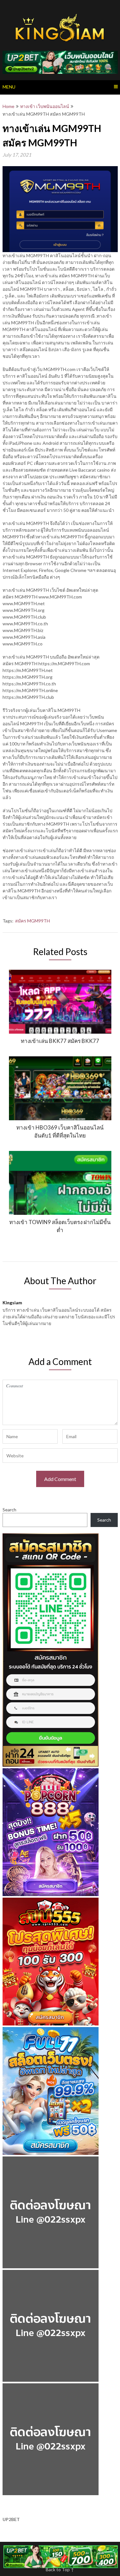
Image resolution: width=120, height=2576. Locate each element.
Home (8, 106)
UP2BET (11, 2519)
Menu (9, 87)
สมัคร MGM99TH (32, 921)
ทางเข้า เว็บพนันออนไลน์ (45, 106)
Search (9, 1510)
